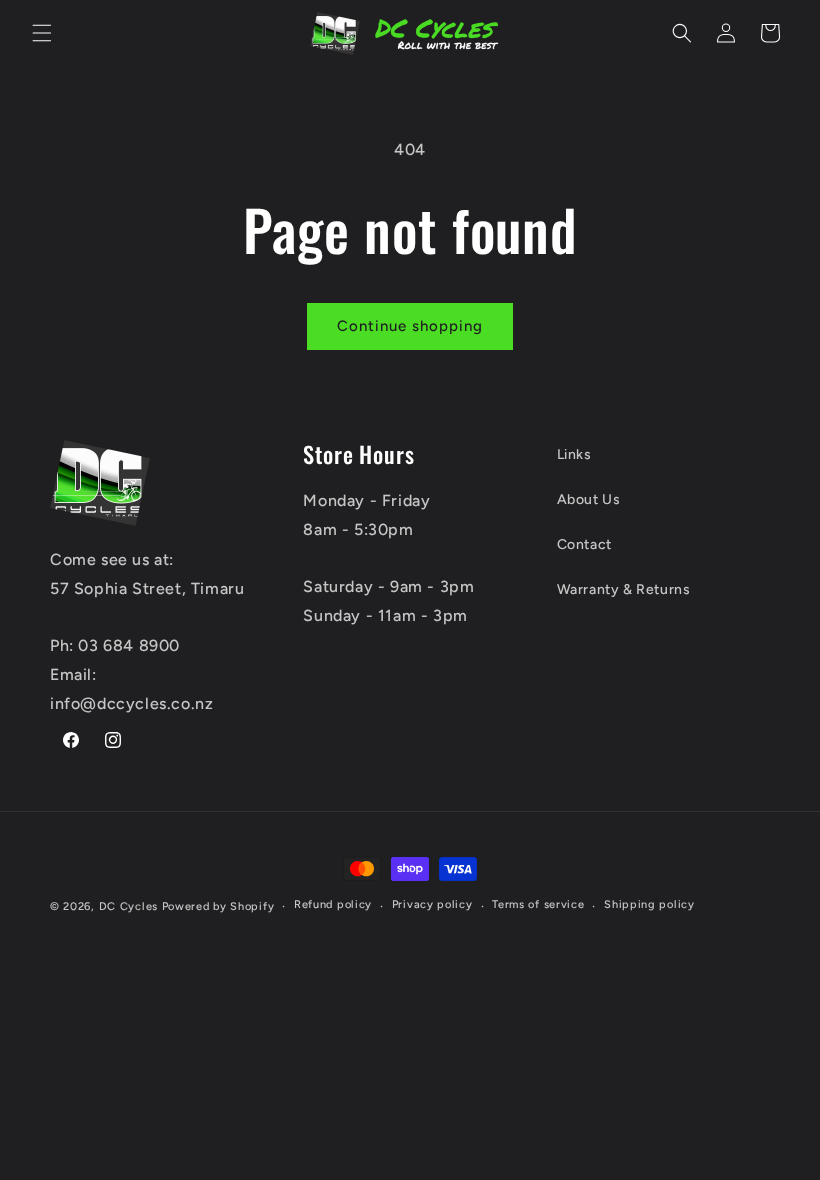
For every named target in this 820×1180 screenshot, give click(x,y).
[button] (42, 33)
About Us (589, 499)
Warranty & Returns (624, 589)
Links (574, 454)
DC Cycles (128, 906)
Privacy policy (432, 904)
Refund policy (333, 904)
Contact (584, 544)
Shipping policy (649, 904)
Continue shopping (410, 326)
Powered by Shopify (218, 906)
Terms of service (538, 904)
